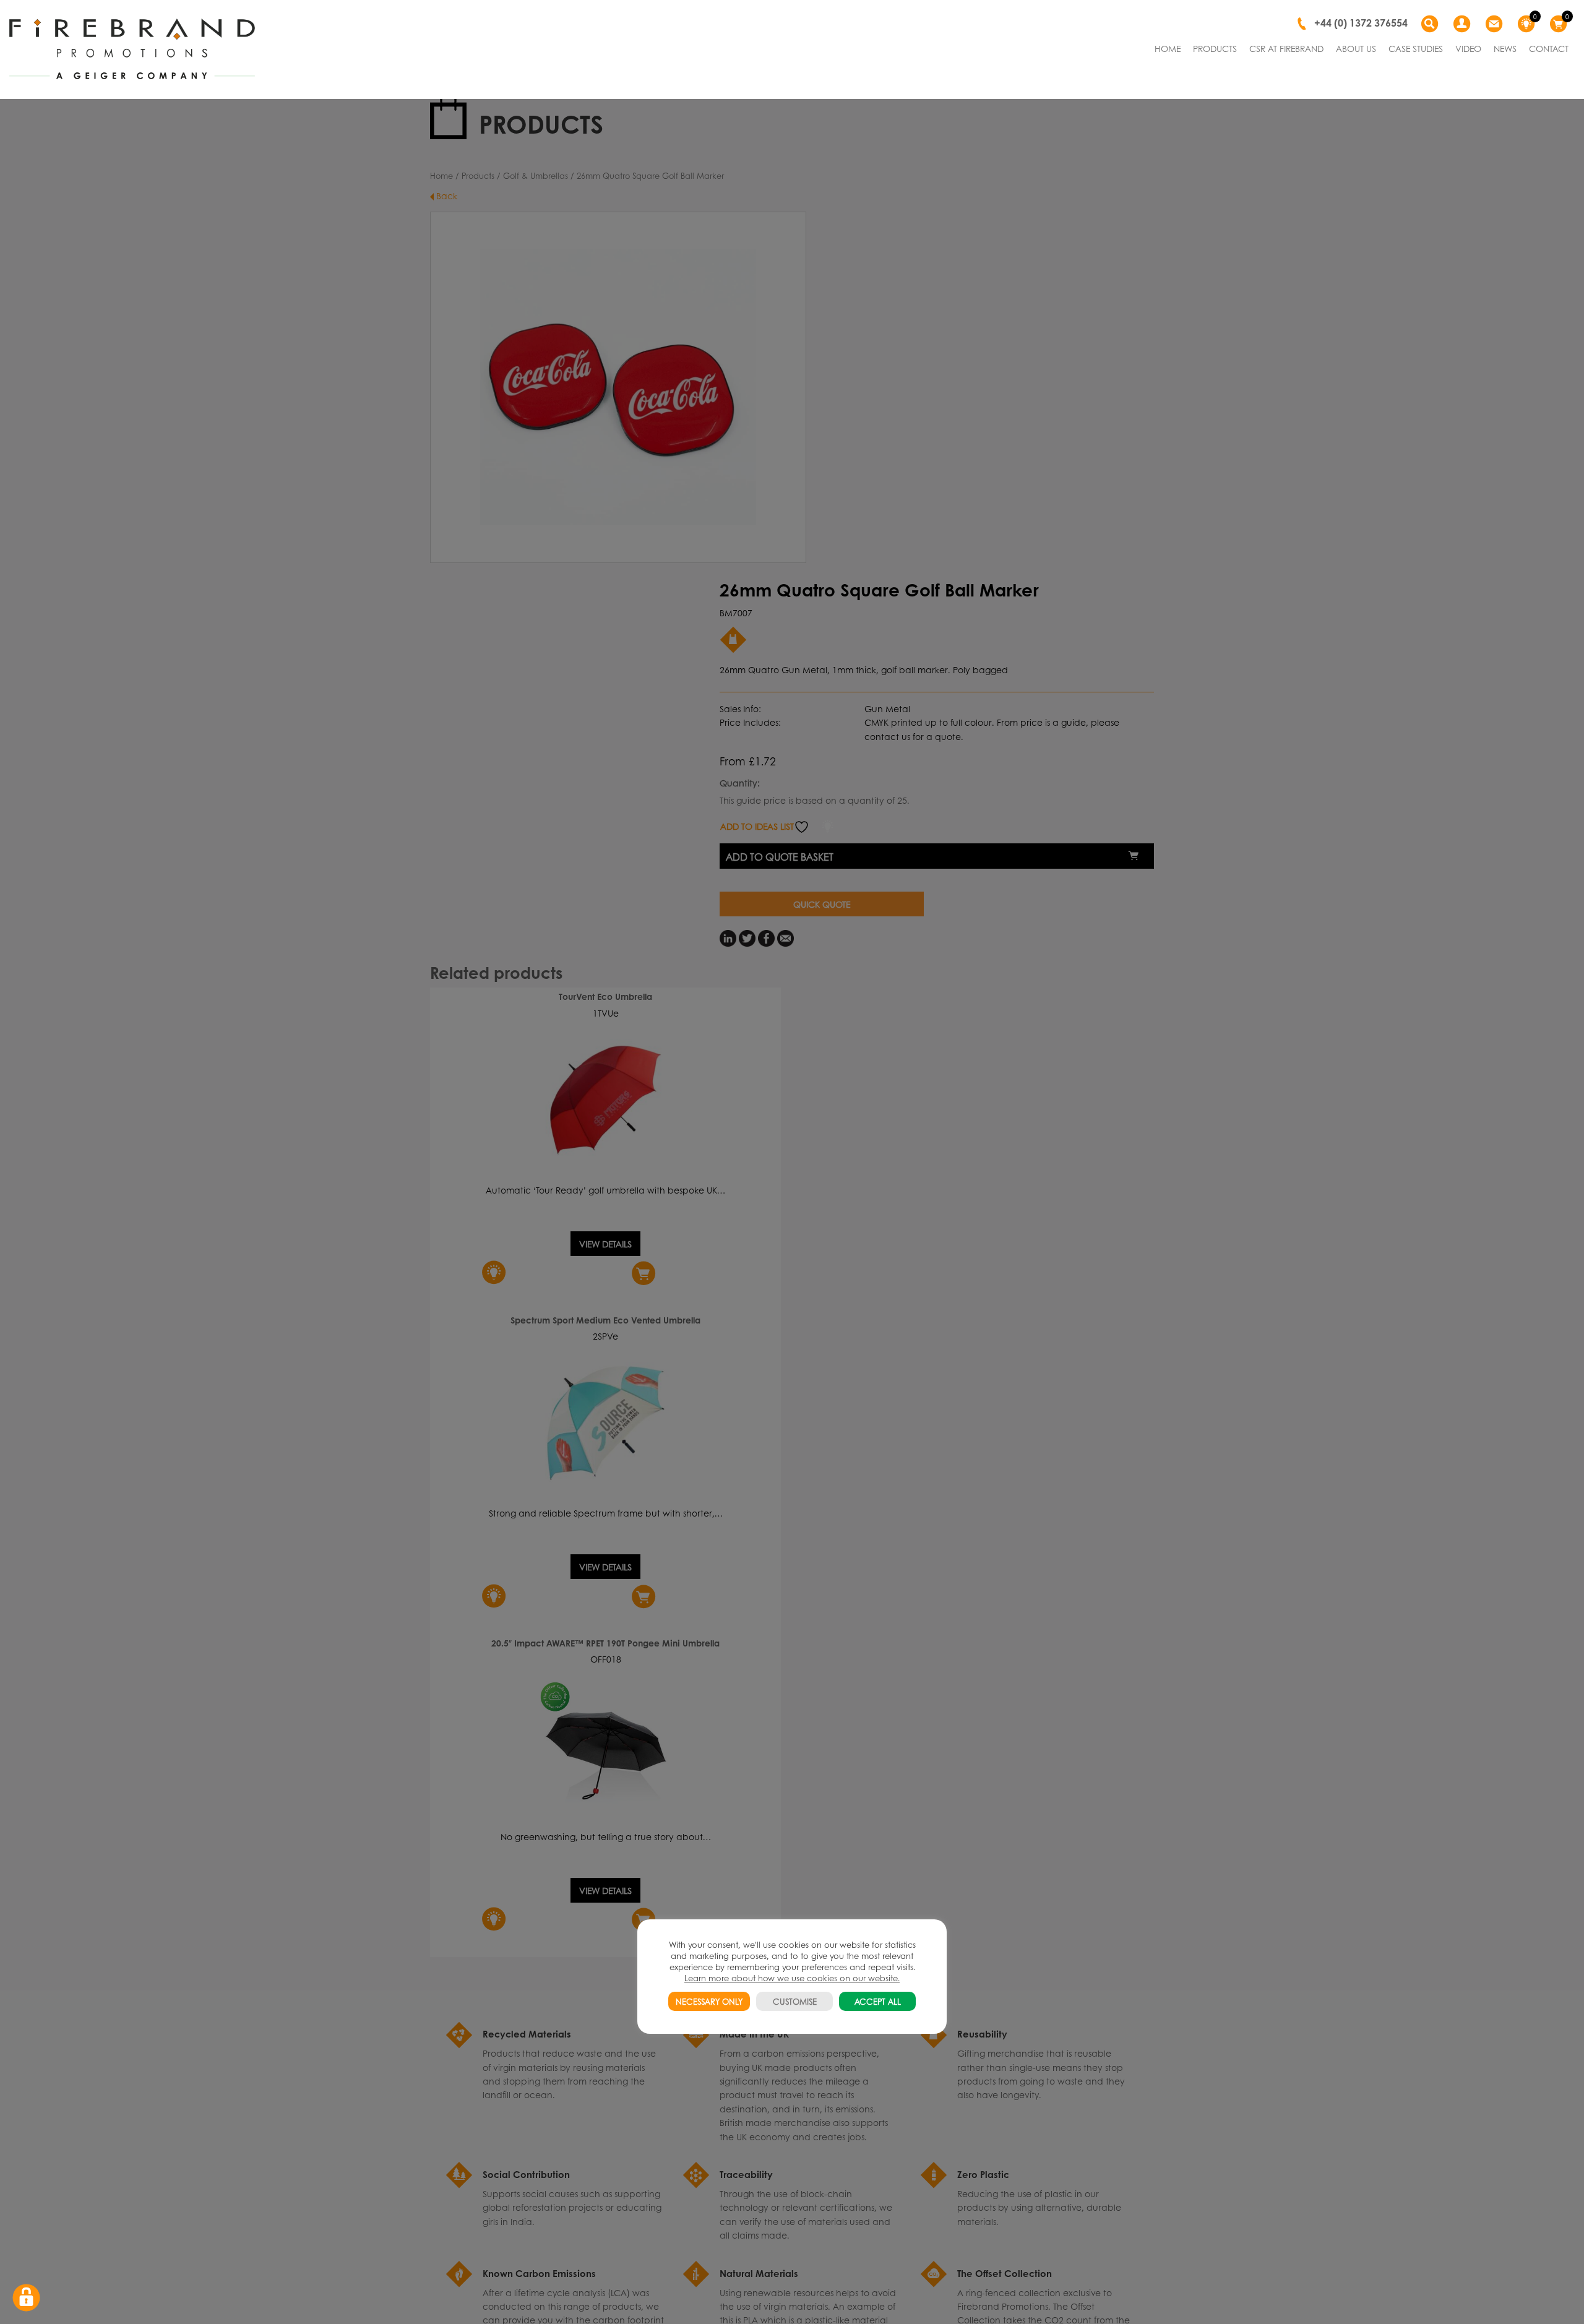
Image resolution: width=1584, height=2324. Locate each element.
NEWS (1505, 48)
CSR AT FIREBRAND (1286, 48)
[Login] (1463, 24)
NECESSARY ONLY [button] (709, 2001)
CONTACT (1549, 48)
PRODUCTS (1215, 48)
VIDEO (1468, 48)
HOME (1168, 48)
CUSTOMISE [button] (795, 2001)
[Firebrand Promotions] (132, 49)
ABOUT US (1356, 48)
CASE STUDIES (1416, 48)
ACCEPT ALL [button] (878, 2001)
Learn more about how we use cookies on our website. (792, 1978)
